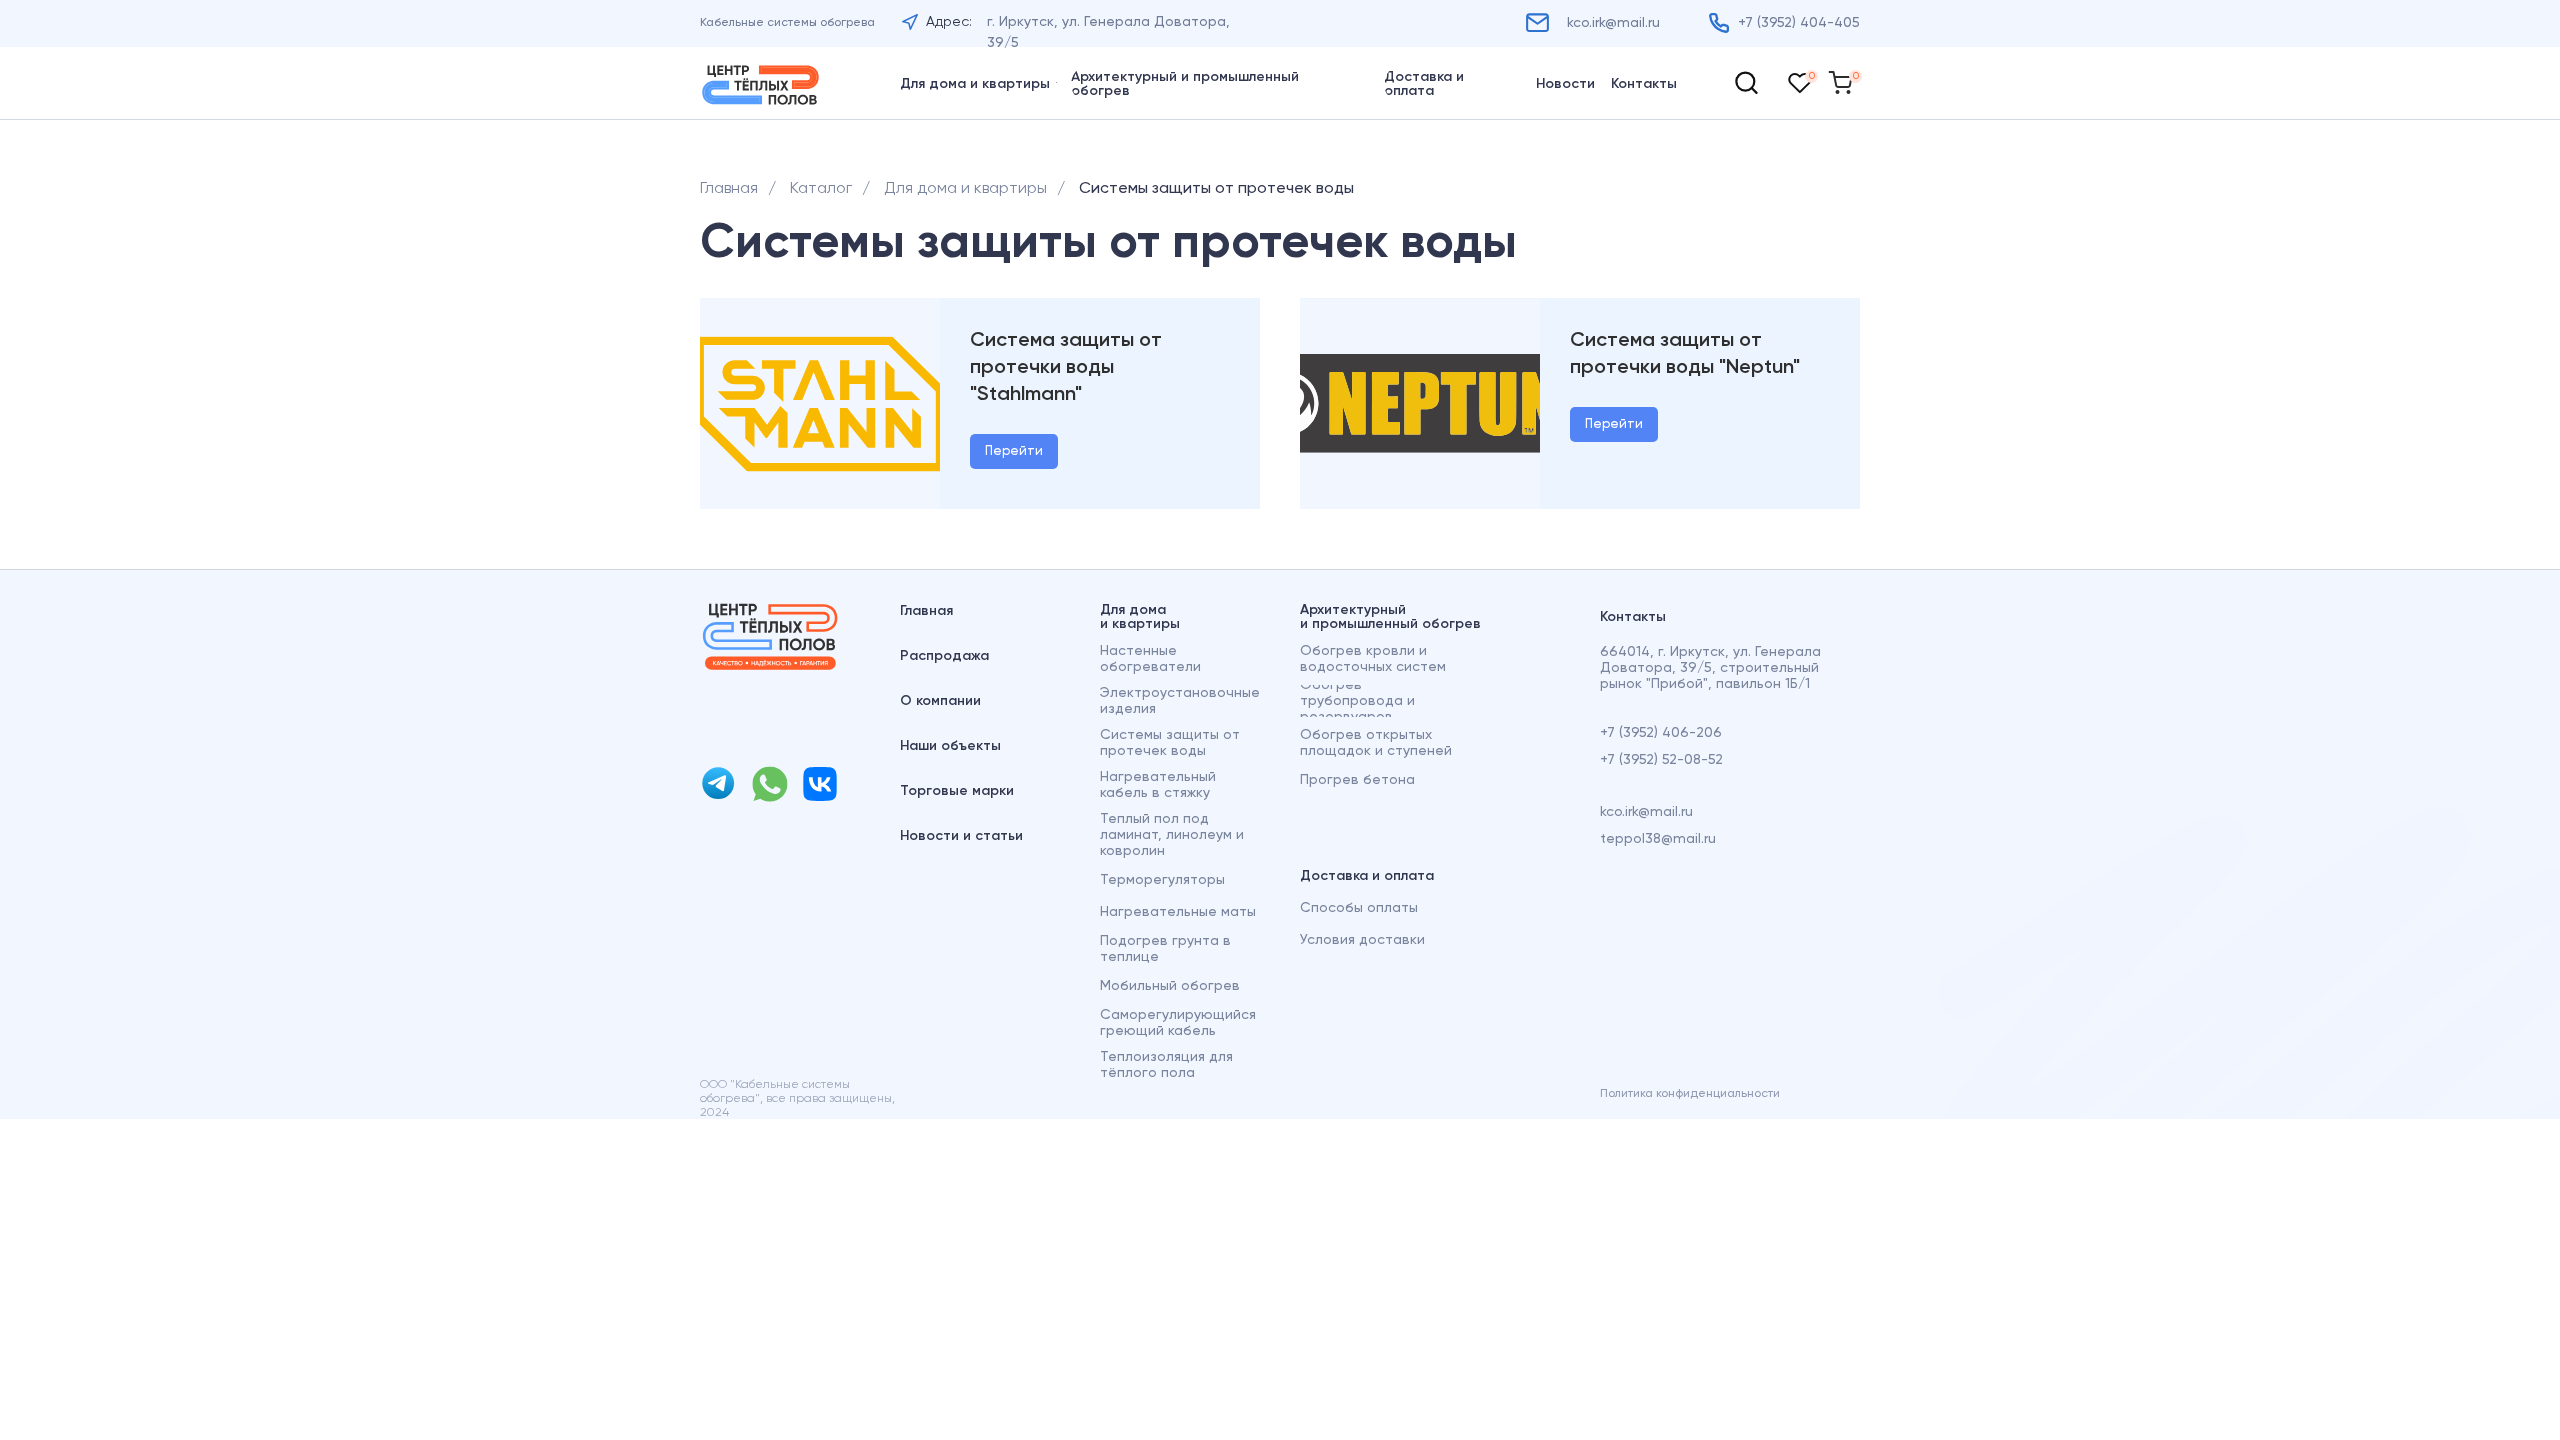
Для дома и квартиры (965, 189)
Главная (729, 189)
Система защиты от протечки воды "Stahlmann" (1066, 368)
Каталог (821, 189)
